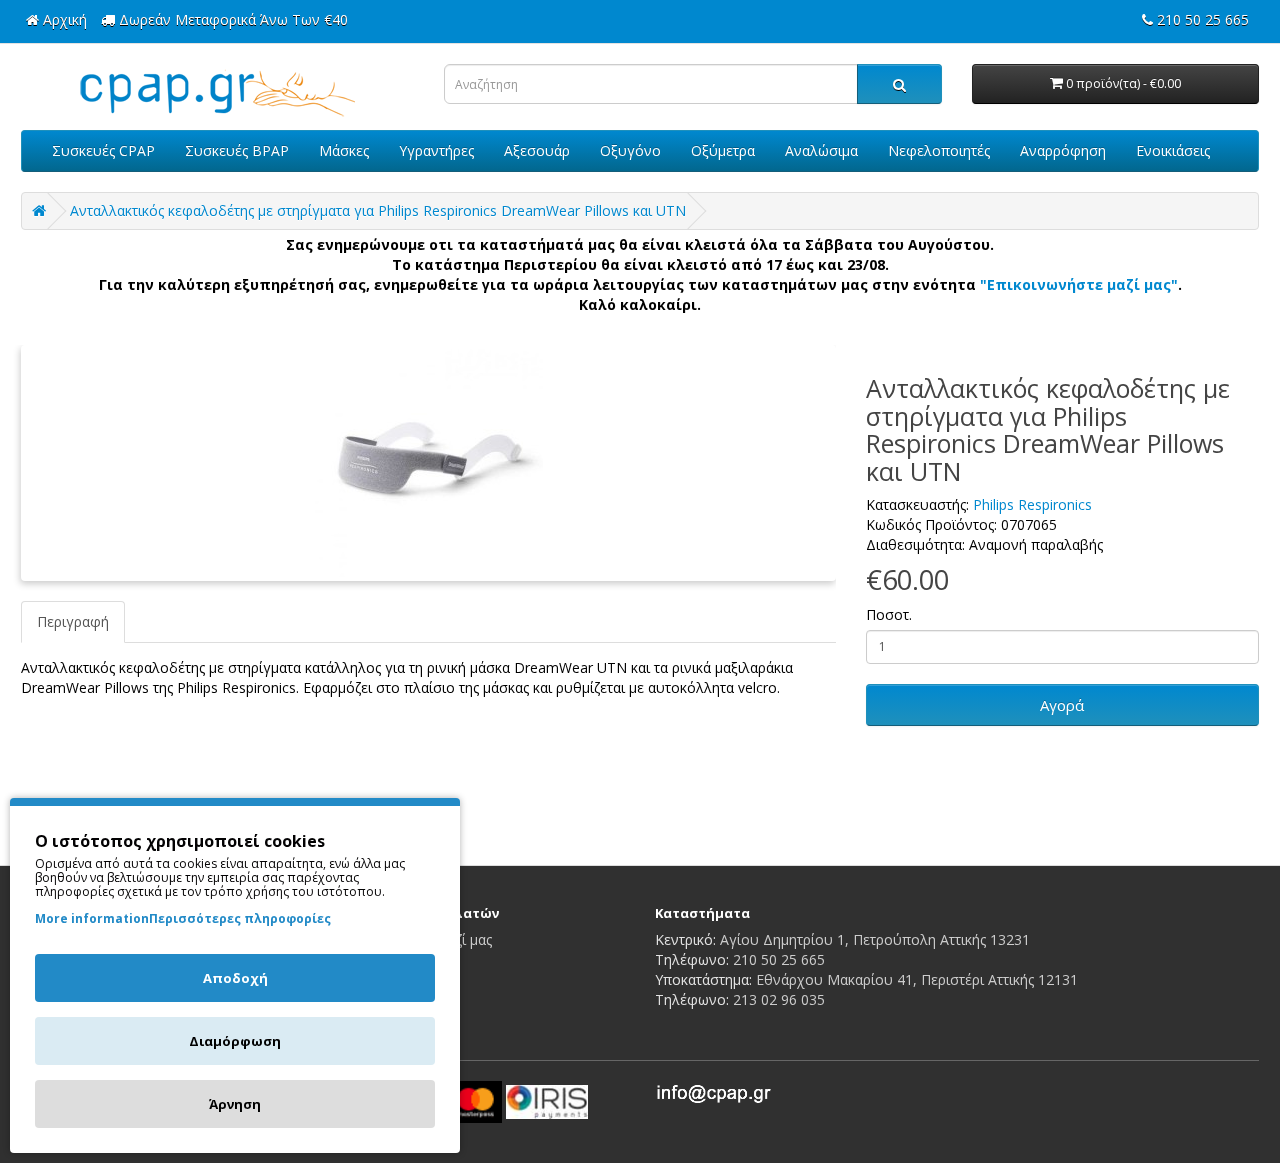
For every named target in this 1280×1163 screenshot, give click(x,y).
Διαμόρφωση (235, 1041)
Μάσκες (344, 150)
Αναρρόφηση (1063, 150)
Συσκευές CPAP (103, 150)
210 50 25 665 (779, 959)
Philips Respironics (1032, 504)
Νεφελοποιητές (939, 150)
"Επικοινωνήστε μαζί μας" (1079, 284)
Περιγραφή (73, 621)
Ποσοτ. (889, 614)
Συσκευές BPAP (237, 150)
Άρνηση (235, 1104)
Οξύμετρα (723, 150)
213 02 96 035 (779, 999)
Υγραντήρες (436, 150)
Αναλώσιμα (821, 150)
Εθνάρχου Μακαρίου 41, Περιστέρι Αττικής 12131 (917, 979)
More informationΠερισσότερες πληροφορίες (183, 918)
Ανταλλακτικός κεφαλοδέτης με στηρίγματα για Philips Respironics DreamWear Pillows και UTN (378, 210)
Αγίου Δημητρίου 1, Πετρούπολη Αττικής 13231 (875, 939)
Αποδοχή (235, 978)
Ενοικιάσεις (1173, 150)
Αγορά (1062, 705)
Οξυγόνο (630, 150)
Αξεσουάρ (537, 150)
